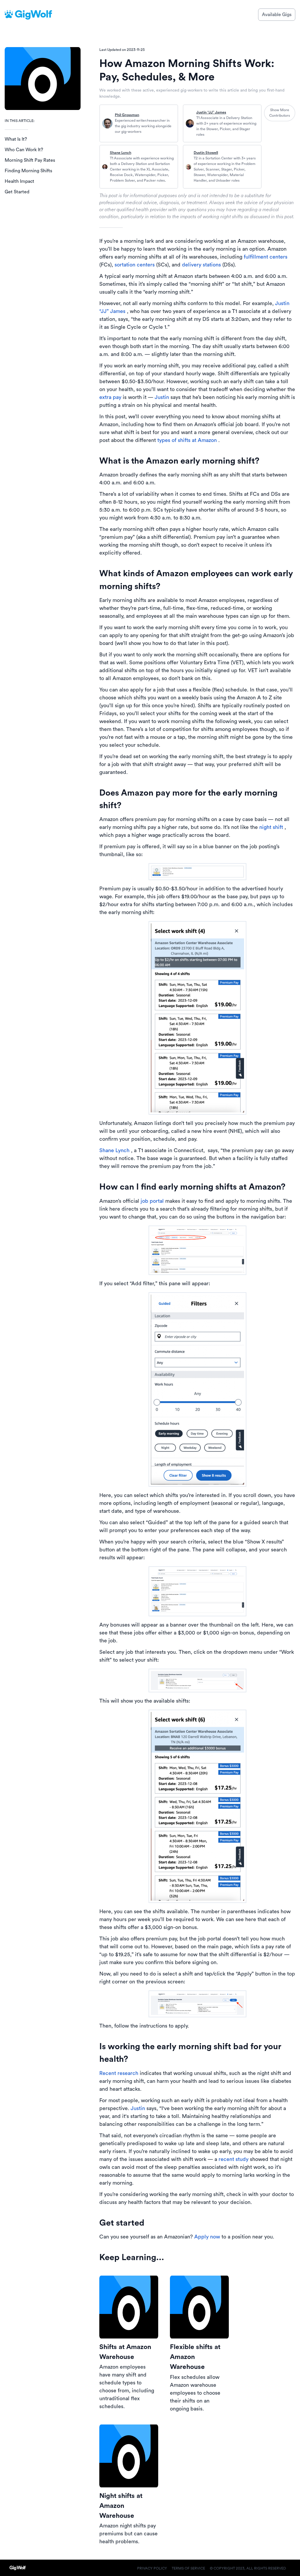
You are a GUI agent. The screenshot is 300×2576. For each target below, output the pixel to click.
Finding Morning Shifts (28, 171)
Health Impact (19, 181)
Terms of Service (188, 2568)
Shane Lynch (121, 153)
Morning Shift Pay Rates (30, 160)
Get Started (17, 192)
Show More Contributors (280, 113)
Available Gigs (277, 15)
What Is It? (16, 139)
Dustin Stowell (206, 153)
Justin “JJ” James (211, 112)
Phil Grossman (127, 115)
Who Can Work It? (24, 150)
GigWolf (33, 14)
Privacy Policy (152, 2568)
